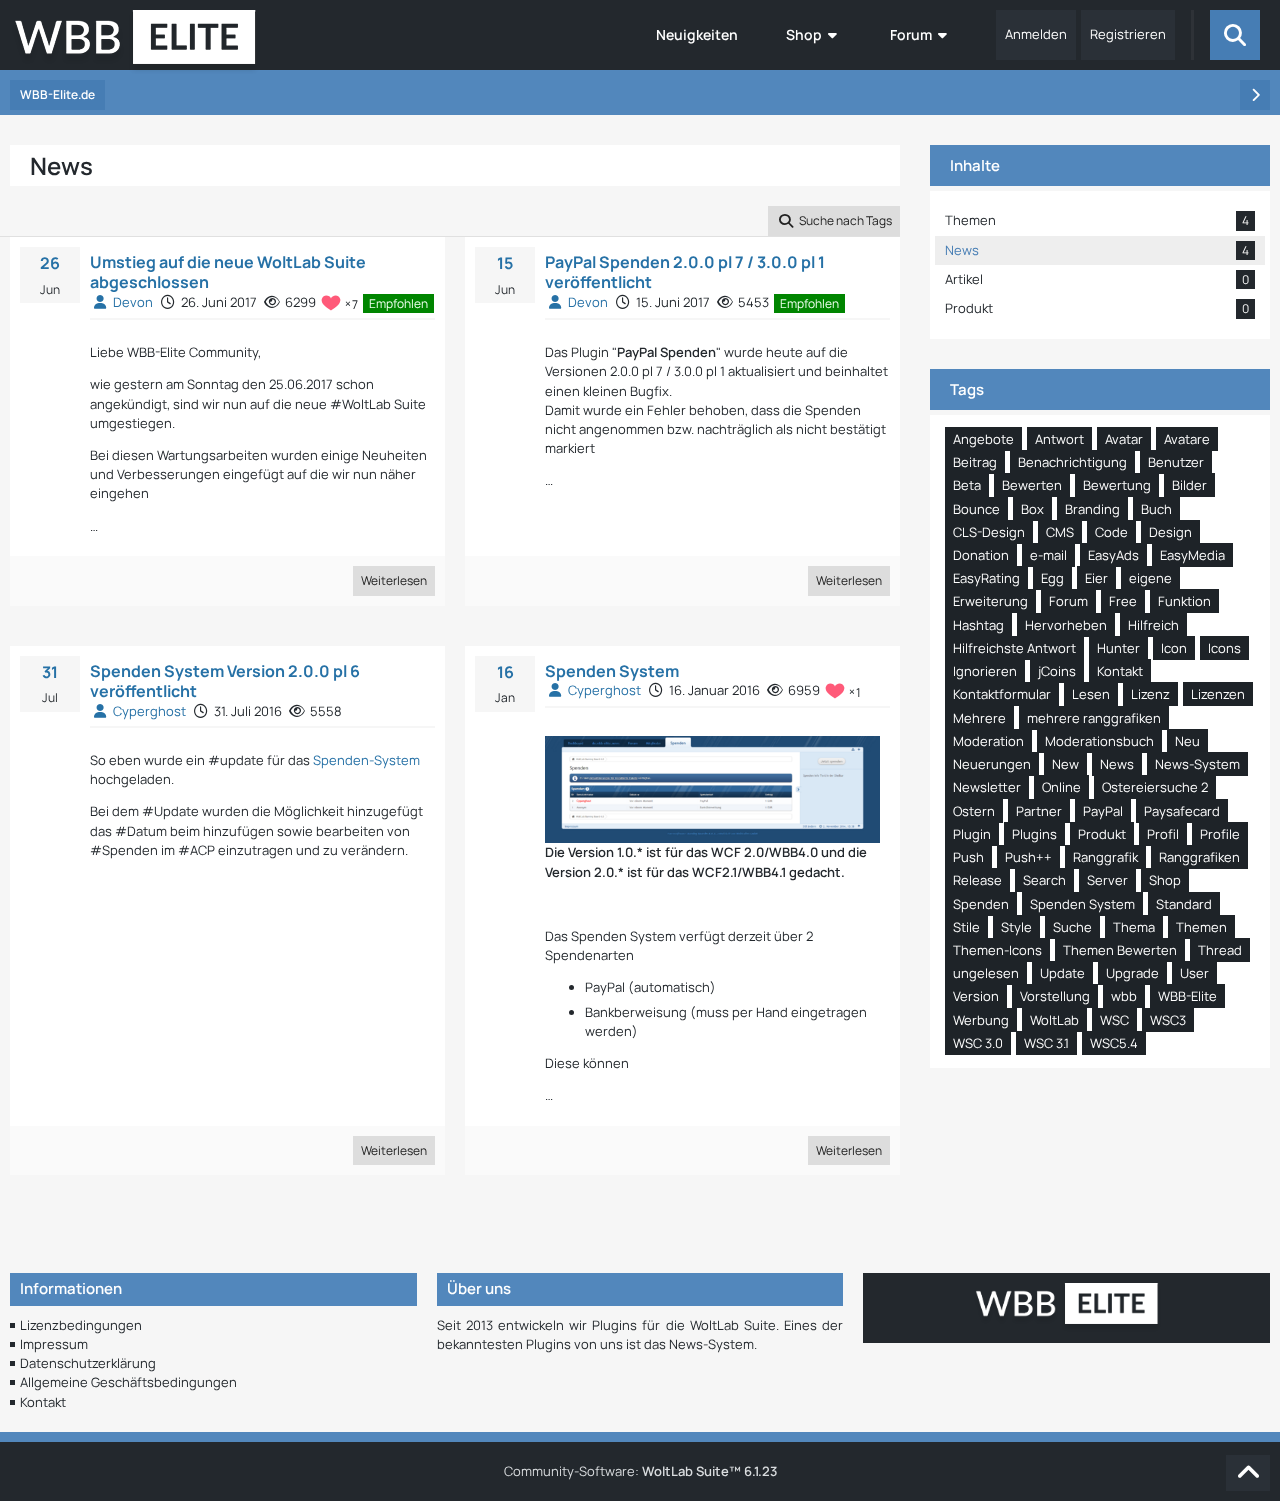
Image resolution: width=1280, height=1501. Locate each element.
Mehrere (979, 718)
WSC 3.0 (978, 1043)
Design (1170, 532)
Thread (1220, 950)
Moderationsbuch (1099, 741)
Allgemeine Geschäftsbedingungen (128, 1382)
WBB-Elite (1187, 996)
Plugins (1034, 834)
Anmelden (1036, 34)
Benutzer (1176, 462)
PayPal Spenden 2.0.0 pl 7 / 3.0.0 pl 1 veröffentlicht (685, 272)
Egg (1052, 578)
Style (1016, 927)
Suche (1072, 927)
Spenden (981, 904)
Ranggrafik (1105, 857)
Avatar (1124, 439)
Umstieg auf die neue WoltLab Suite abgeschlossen (228, 272)
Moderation (988, 741)
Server (1107, 880)
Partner (1039, 811)
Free (1123, 601)
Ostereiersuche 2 (1155, 787)
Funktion (1184, 601)
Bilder (1189, 485)
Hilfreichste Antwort (1014, 648)
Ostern (974, 811)
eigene (1150, 578)
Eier (1096, 578)
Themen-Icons (997, 950)
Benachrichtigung (1072, 462)
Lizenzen (1218, 694)
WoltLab (1054, 1020)
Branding (1092, 509)
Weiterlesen (394, 580)
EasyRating (986, 578)
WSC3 (1168, 1020)
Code (1111, 532)
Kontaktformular (1002, 694)
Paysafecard (1182, 811)
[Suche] (1235, 35)
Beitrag (975, 462)
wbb (1124, 996)
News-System (1197, 764)
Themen (1201, 927)
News (1117, 764)
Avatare (1187, 439)
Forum (1068, 601)
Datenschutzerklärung (88, 1363)
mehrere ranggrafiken (1094, 718)
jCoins (1057, 671)
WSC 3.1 (1046, 1043)
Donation (981, 555)
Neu (1187, 741)
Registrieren (1128, 34)
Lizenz (1150, 694)
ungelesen (986, 973)
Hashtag (978, 625)
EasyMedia (1192, 555)
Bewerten (1032, 485)
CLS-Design (989, 532)
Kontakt (1120, 671)
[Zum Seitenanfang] (1248, 1473)
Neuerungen (992, 764)
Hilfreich (1153, 625)
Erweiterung (990, 601)
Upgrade (1132, 973)
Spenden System (612, 671)
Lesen (1091, 694)
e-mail (1048, 555)
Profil (1163, 834)
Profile (1220, 834)
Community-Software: (640, 1471)
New (1065, 764)
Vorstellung (1055, 996)
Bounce (976, 509)
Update (1062, 973)
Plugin (972, 834)
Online (1061, 787)
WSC (1114, 1020)
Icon (1174, 648)
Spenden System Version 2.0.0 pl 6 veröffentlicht (225, 681)
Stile (966, 927)
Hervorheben (1066, 625)
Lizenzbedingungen (81, 1325)
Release (977, 880)
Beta (967, 485)
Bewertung (1117, 485)
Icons (1224, 648)
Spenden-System (366, 760)
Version (976, 996)
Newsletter (987, 787)
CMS (1060, 532)
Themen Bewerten (1120, 950)
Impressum (54, 1344)
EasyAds (1113, 555)
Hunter (1118, 648)
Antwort (1059, 439)
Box (1032, 509)
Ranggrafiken (1199, 857)
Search (1044, 880)
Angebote (983, 439)
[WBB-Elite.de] (135, 43)
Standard (1184, 904)
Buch (1156, 509)
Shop (1165, 880)
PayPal (1103, 811)
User (1194, 973)
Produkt (1102, 834)
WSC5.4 (1114, 1043)
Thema (1134, 927)
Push (968, 857)
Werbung (981, 1020)
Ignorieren (985, 671)
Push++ (1028, 857)
